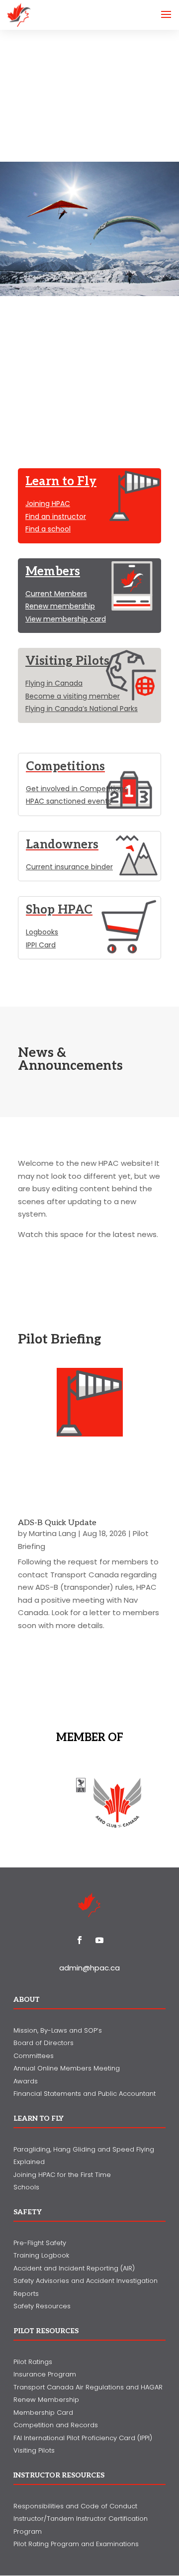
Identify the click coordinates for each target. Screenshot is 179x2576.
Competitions (65, 767)
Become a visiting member (73, 696)
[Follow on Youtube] (99, 1940)
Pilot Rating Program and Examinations (76, 2544)
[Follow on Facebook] (80, 1940)
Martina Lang (52, 1533)
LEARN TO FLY (39, 2118)
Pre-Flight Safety (40, 2243)
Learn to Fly (61, 481)
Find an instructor (56, 516)
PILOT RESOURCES (46, 2331)
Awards (26, 2081)
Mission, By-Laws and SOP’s (58, 2030)
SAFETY (28, 2212)
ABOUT (27, 2000)
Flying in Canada (54, 683)
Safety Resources (42, 2306)
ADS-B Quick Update (57, 1523)
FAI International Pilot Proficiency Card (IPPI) (83, 2438)
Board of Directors (44, 2043)
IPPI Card (41, 945)
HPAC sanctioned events (69, 801)
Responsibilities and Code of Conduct (75, 2506)
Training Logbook (41, 2255)
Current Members (56, 594)
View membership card (66, 619)
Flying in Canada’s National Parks (82, 709)
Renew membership (60, 606)
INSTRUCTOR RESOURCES (59, 2475)
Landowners (62, 845)
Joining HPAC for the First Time (62, 2175)
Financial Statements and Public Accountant (85, 2094)
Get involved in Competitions (77, 789)
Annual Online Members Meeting (67, 2068)
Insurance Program (45, 2374)
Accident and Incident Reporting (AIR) (74, 2268)
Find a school (48, 529)
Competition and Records (56, 2425)
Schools (26, 2187)
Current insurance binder (69, 867)
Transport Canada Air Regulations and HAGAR (88, 2387)
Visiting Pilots (67, 661)
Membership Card (43, 2413)
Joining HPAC (48, 504)
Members (53, 571)
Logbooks (42, 932)
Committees (34, 2056)
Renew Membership (46, 2400)
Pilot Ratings (33, 2362)
